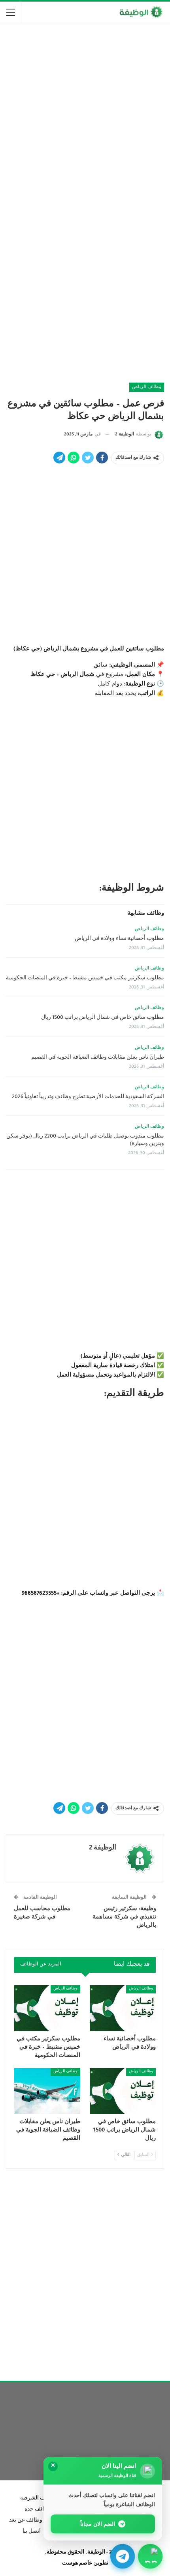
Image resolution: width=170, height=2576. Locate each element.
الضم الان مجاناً (98, 2524)
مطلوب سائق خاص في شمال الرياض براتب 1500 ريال (103, 1018)
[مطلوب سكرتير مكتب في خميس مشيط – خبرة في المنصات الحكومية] (47, 2008)
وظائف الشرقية (38, 2499)
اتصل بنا (32, 2532)
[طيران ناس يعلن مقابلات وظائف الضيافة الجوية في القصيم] (47, 2091)
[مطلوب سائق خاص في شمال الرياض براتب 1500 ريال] (123, 2091)
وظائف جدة (38, 2510)
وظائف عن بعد (26, 2521)
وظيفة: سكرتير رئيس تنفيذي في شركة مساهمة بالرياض (124, 1918)
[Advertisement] (85, 116)
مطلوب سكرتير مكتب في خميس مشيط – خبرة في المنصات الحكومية (85, 979)
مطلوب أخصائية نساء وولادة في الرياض (119, 939)
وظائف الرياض (147, 387)
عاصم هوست (77, 2564)
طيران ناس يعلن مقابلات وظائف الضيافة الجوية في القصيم (98, 1058)
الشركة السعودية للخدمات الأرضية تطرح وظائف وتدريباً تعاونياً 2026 (88, 1097)
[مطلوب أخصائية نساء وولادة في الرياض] (123, 2008)
